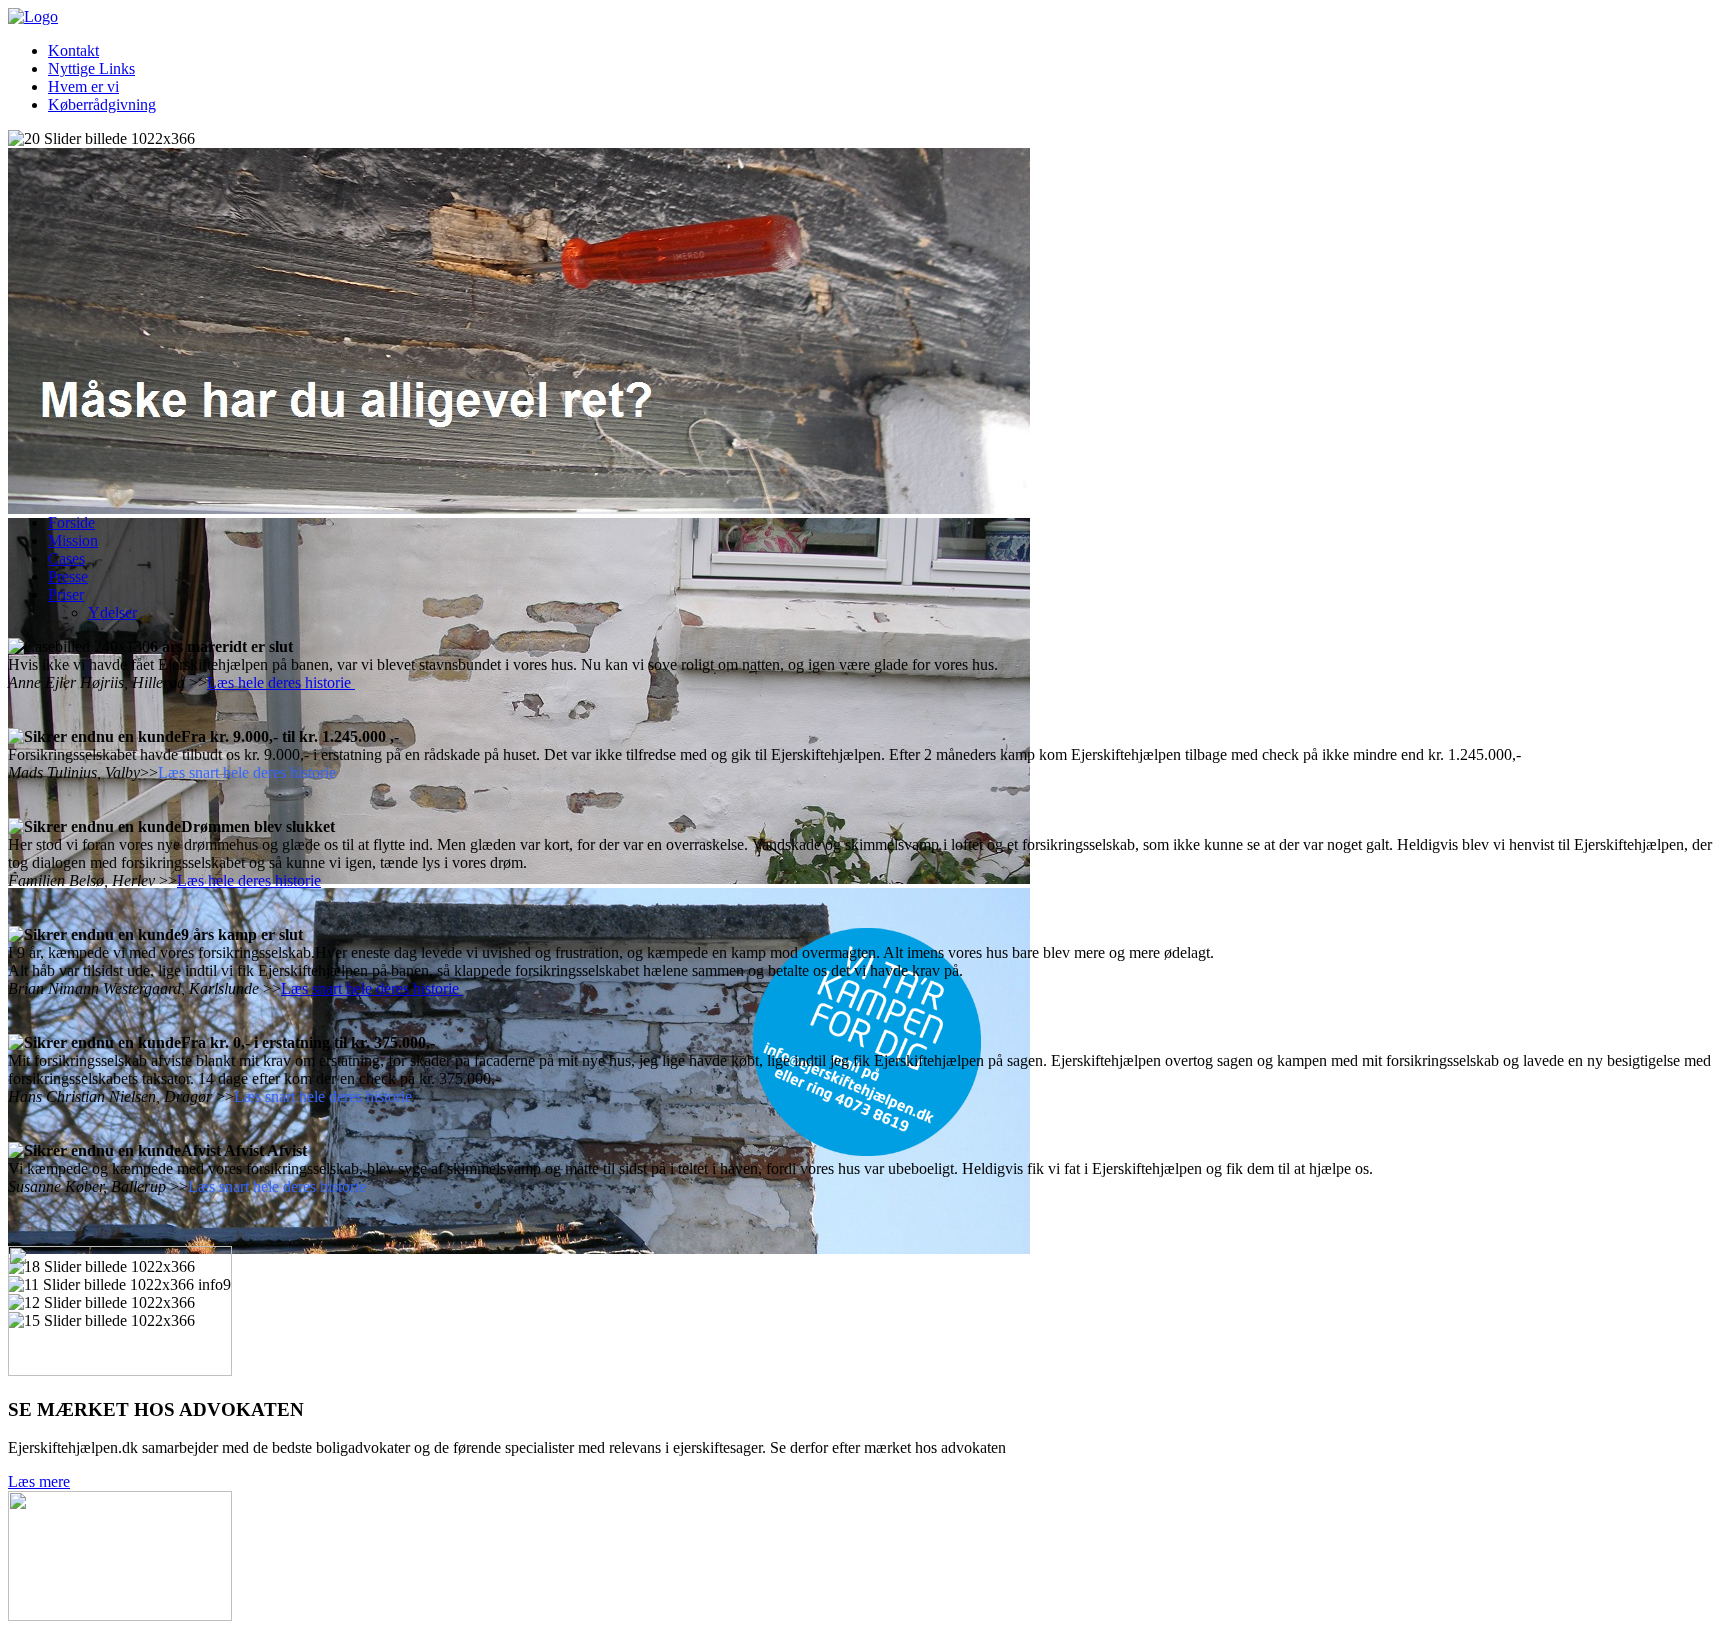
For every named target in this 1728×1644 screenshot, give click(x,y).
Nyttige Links (91, 68)
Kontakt (73, 50)
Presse (68, 576)
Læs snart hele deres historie (372, 988)
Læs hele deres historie (281, 682)
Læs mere (39, 1481)
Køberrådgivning (102, 104)
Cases (66, 558)
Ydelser (112, 612)
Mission (73, 540)
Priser (66, 594)
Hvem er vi (83, 86)
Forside (71, 522)
